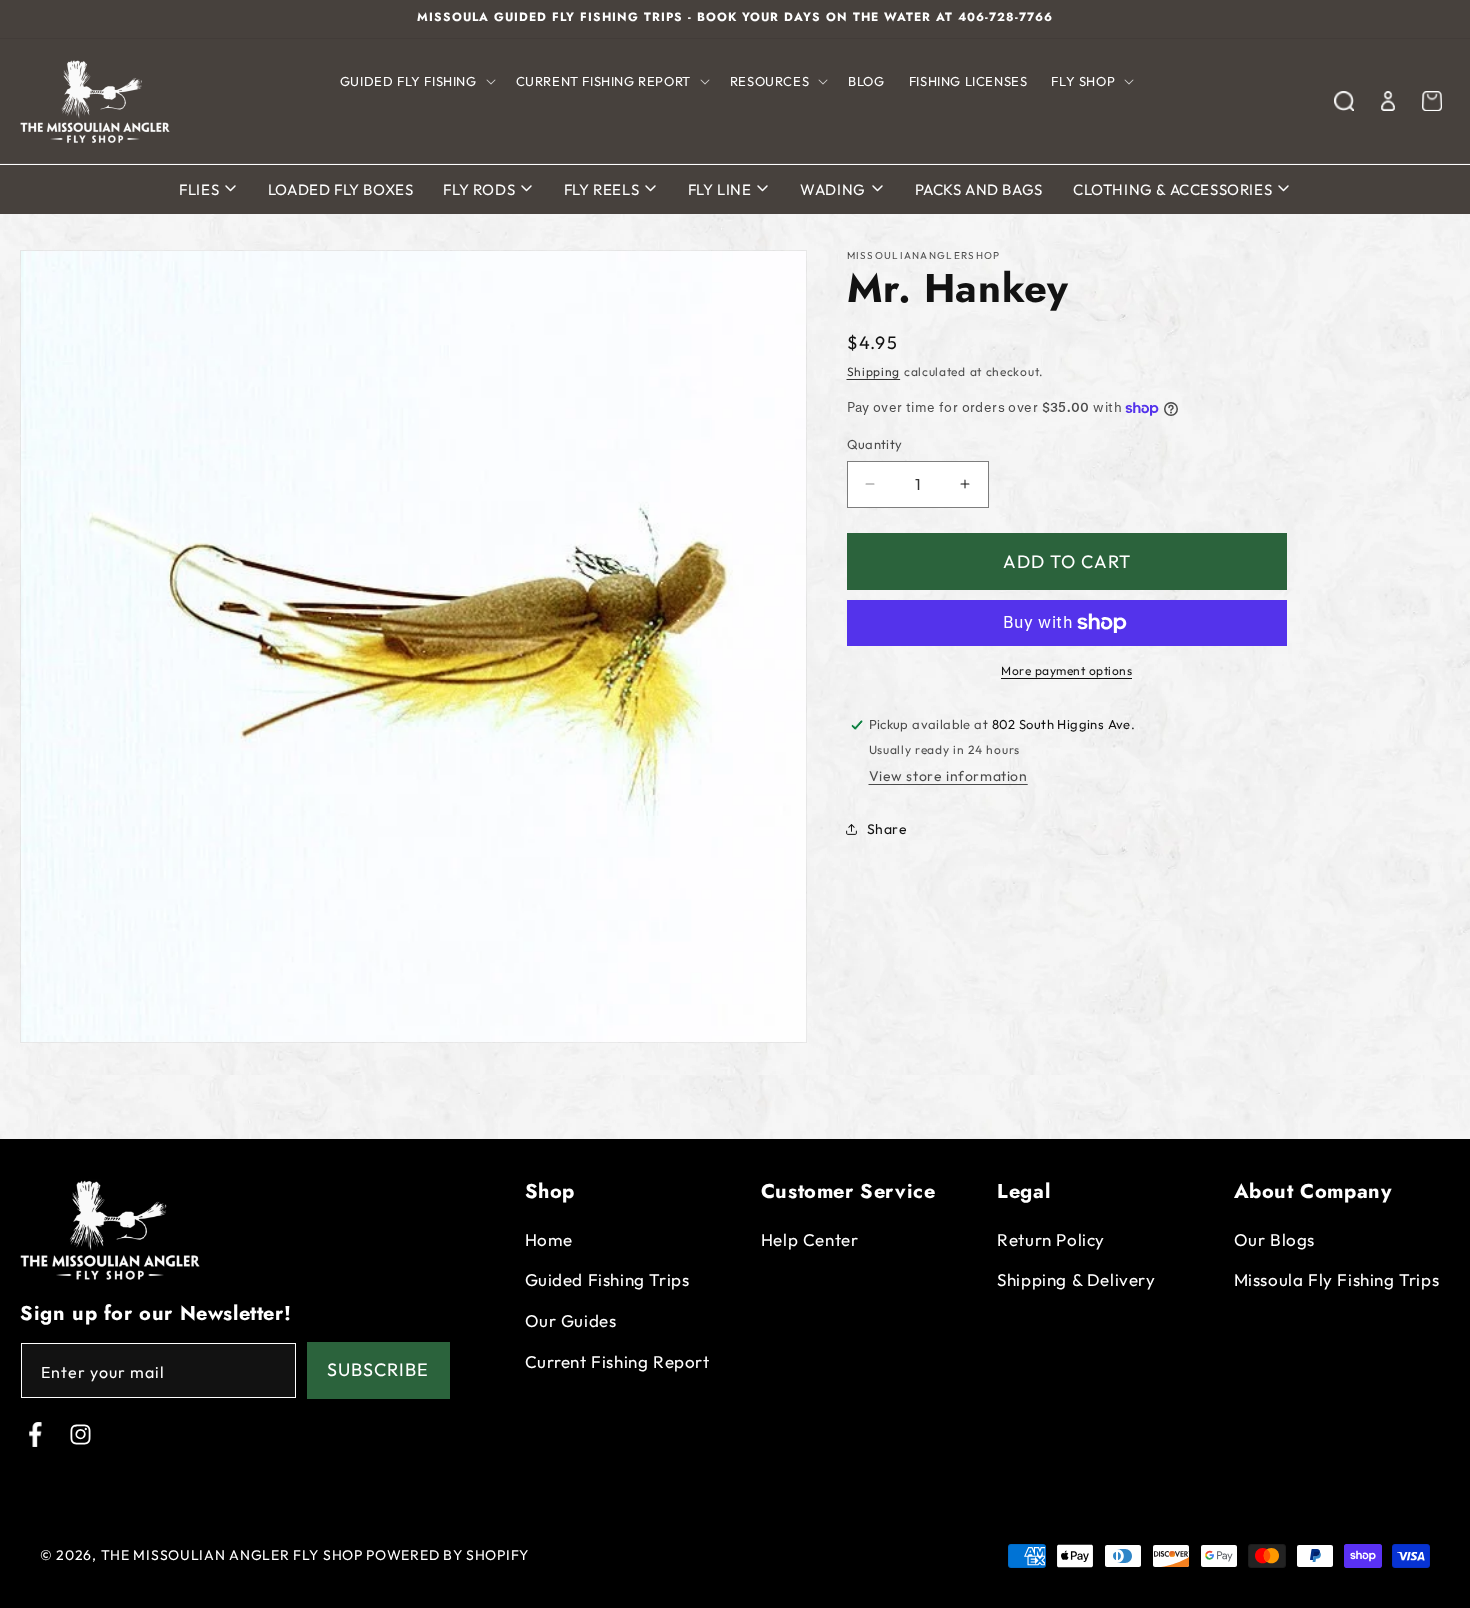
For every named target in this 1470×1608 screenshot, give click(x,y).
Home (549, 1239)
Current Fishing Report (617, 1361)
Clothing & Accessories (1174, 189)
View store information (948, 775)
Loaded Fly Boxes (341, 189)
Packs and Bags (979, 189)
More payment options (1066, 670)
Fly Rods (480, 189)
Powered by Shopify (447, 1555)
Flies (201, 189)
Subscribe (378, 1370)
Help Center (810, 1239)
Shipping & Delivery (1076, 1280)
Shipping (874, 371)
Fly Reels (603, 189)
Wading (834, 189)
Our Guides (571, 1320)
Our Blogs (1274, 1239)
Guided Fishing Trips (607, 1280)
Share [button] (887, 829)
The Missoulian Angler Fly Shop (232, 1555)
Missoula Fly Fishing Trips (1337, 1280)
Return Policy (1051, 1239)
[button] (416, 81)
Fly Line (721, 189)
